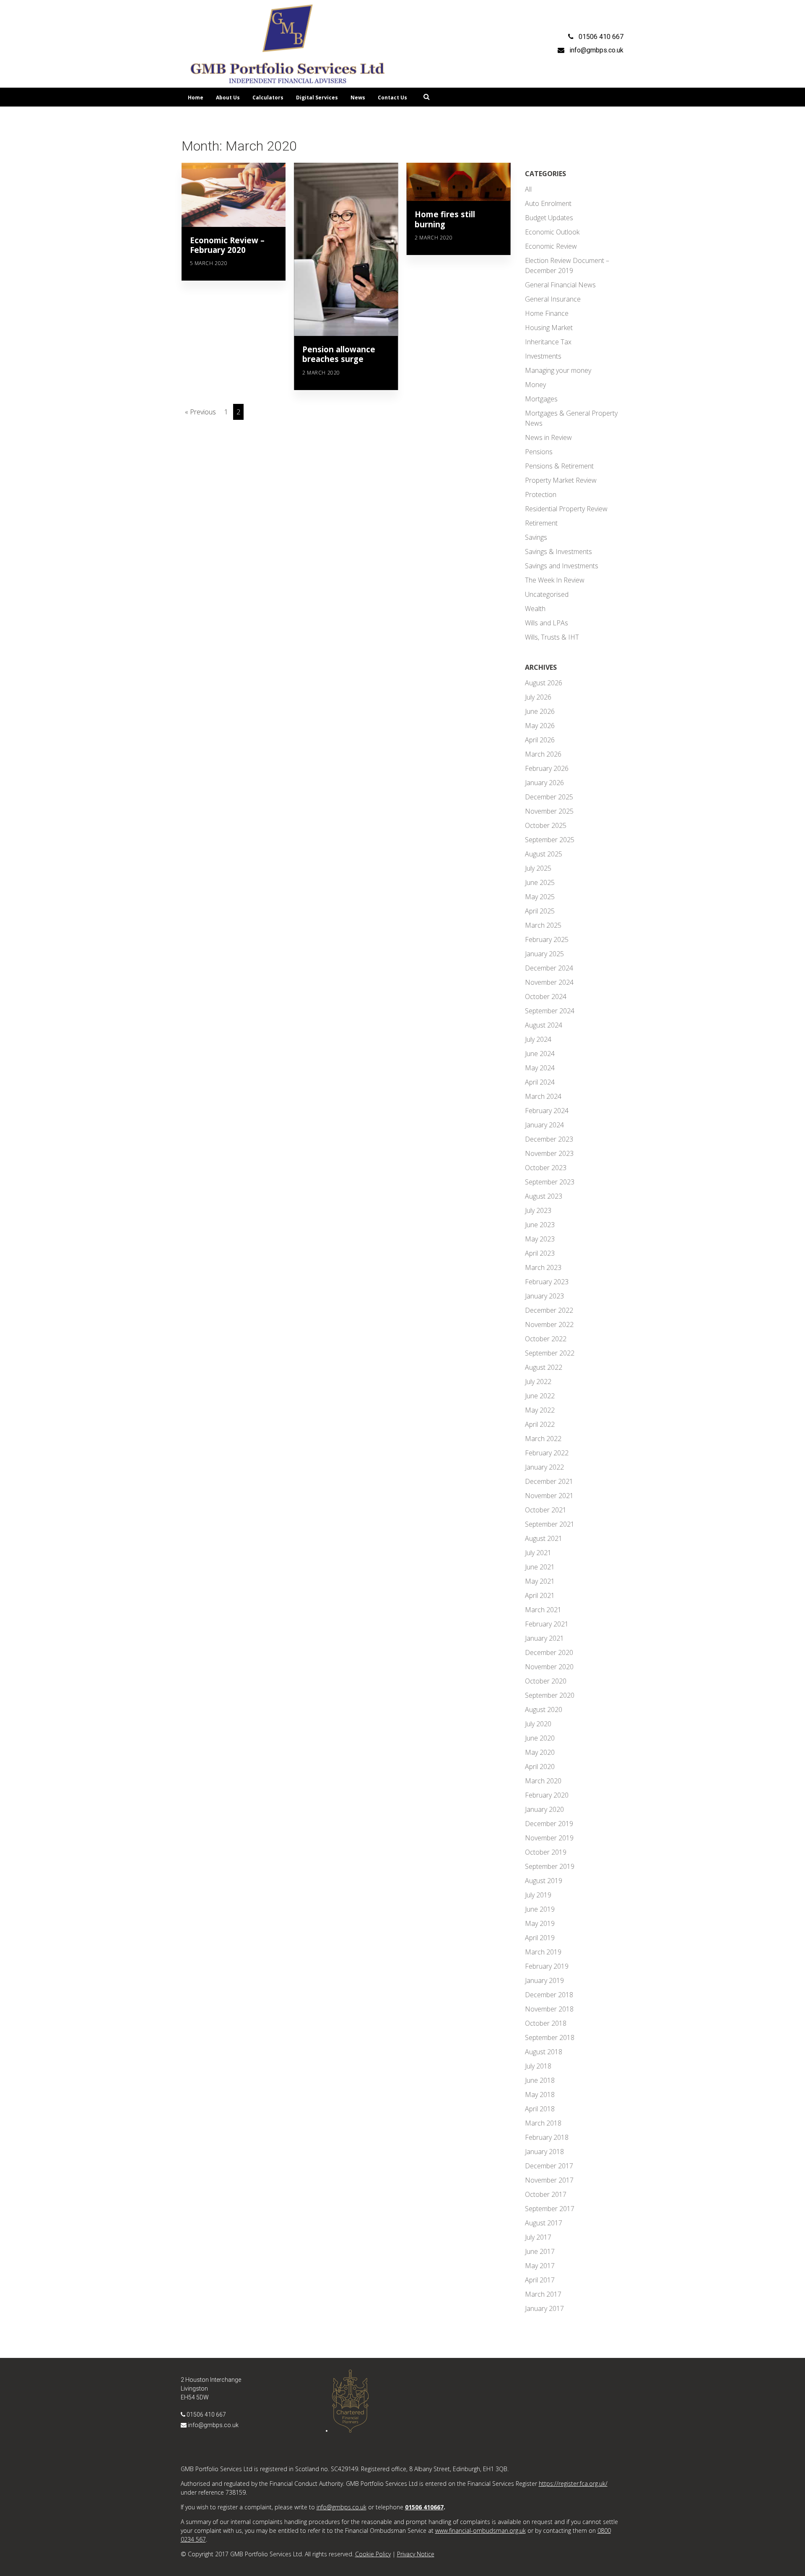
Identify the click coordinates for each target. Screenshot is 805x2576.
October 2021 (546, 1510)
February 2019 (547, 1966)
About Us (228, 98)
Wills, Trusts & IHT (552, 637)
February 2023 (547, 1282)
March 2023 (543, 1267)
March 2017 (543, 2294)
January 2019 (544, 1980)
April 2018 (540, 2109)
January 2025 (544, 954)
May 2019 (540, 1923)
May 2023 (540, 1239)
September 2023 (550, 1182)
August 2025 (544, 854)
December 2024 (549, 968)
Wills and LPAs (547, 623)
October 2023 (546, 1168)
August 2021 (544, 1538)
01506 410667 (424, 2507)
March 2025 (543, 925)
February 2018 (547, 2137)
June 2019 (540, 1909)
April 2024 (540, 1082)
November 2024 (549, 982)
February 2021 (547, 1624)
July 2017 (538, 2237)
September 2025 (550, 840)
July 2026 (538, 697)
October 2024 (546, 997)
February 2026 (547, 768)
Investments (543, 356)
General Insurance (553, 299)
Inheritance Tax (548, 342)
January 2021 (544, 1638)
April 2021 (540, 1595)
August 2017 (544, 2223)
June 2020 (540, 1738)
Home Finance (547, 313)
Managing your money (558, 370)
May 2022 (540, 1410)
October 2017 (546, 2194)
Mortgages (541, 399)
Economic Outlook (552, 232)
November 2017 (549, 2180)
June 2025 (540, 882)
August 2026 (544, 683)
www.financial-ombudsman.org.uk (480, 2530)
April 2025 (540, 911)
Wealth (535, 609)
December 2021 (549, 1481)
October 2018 (546, 2023)
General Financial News (560, 285)
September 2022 (550, 1353)
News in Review (548, 437)
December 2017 (549, 2166)
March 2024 (543, 1096)
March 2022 (543, 1439)
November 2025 (549, 811)
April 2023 (540, 1253)
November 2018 (549, 2009)
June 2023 (540, 1225)
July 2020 (538, 1724)
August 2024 (544, 1025)
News (358, 98)
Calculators (268, 98)
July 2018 (538, 2066)
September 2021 (550, 1524)
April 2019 (540, 1938)
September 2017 (550, 2209)
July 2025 (538, 868)
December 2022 (549, 1310)
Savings (536, 537)
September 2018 (550, 2037)
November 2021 (549, 1496)
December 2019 (549, 1824)
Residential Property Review (566, 509)
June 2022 (540, 1396)
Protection (541, 494)
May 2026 (540, 726)
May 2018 (540, 2095)
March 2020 (543, 1781)
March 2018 (543, 2123)
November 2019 (549, 1838)
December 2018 (549, 1995)
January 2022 (544, 1467)
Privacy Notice (416, 2554)
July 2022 (538, 1382)
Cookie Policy (373, 2554)
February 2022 (547, 1453)
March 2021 (543, 1610)
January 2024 (544, 1125)
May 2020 (540, 1752)
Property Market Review (561, 480)
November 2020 (549, 1667)
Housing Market (549, 328)
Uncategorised (547, 594)
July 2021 (538, 1553)
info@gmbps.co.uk (213, 2425)
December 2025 (549, 797)
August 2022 (544, 1367)
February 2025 (547, 939)
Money (535, 385)
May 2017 (540, 2266)
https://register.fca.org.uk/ (573, 2484)
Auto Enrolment (548, 203)
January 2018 (544, 2152)
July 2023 (538, 1210)
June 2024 (540, 1054)
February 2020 (547, 1795)
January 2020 (544, 1809)
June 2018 (540, 2080)
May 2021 (540, 1581)
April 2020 (540, 1767)
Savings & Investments (558, 552)
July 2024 (538, 1039)
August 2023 (544, 1196)
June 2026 (540, 711)
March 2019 (543, 1952)
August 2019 (544, 1881)
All (528, 189)
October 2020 (546, 1681)
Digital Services (317, 98)
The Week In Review (555, 580)
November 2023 (549, 1153)
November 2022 (549, 1324)
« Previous (200, 412)
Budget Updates (549, 218)
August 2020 (544, 1710)
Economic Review (551, 246)
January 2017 (544, 2308)
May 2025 (540, 897)
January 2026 (544, 783)
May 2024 (540, 1068)
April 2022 (540, 1424)
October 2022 (546, 1339)
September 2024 (550, 1011)
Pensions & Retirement (559, 466)
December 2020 (549, 1652)
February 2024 (547, 1111)
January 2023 (544, 1296)
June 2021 (540, 1567)
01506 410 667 (206, 2415)
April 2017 (540, 2280)
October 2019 (546, 1852)
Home (196, 98)
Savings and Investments (562, 566)
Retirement (541, 523)
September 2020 (550, 1695)
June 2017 (540, 2251)
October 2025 (546, 825)
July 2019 (538, 1895)
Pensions (539, 452)
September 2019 (550, 1866)
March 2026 (543, 754)
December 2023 (549, 1139)
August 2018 (544, 2052)
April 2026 (540, 740)
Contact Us (392, 98)
